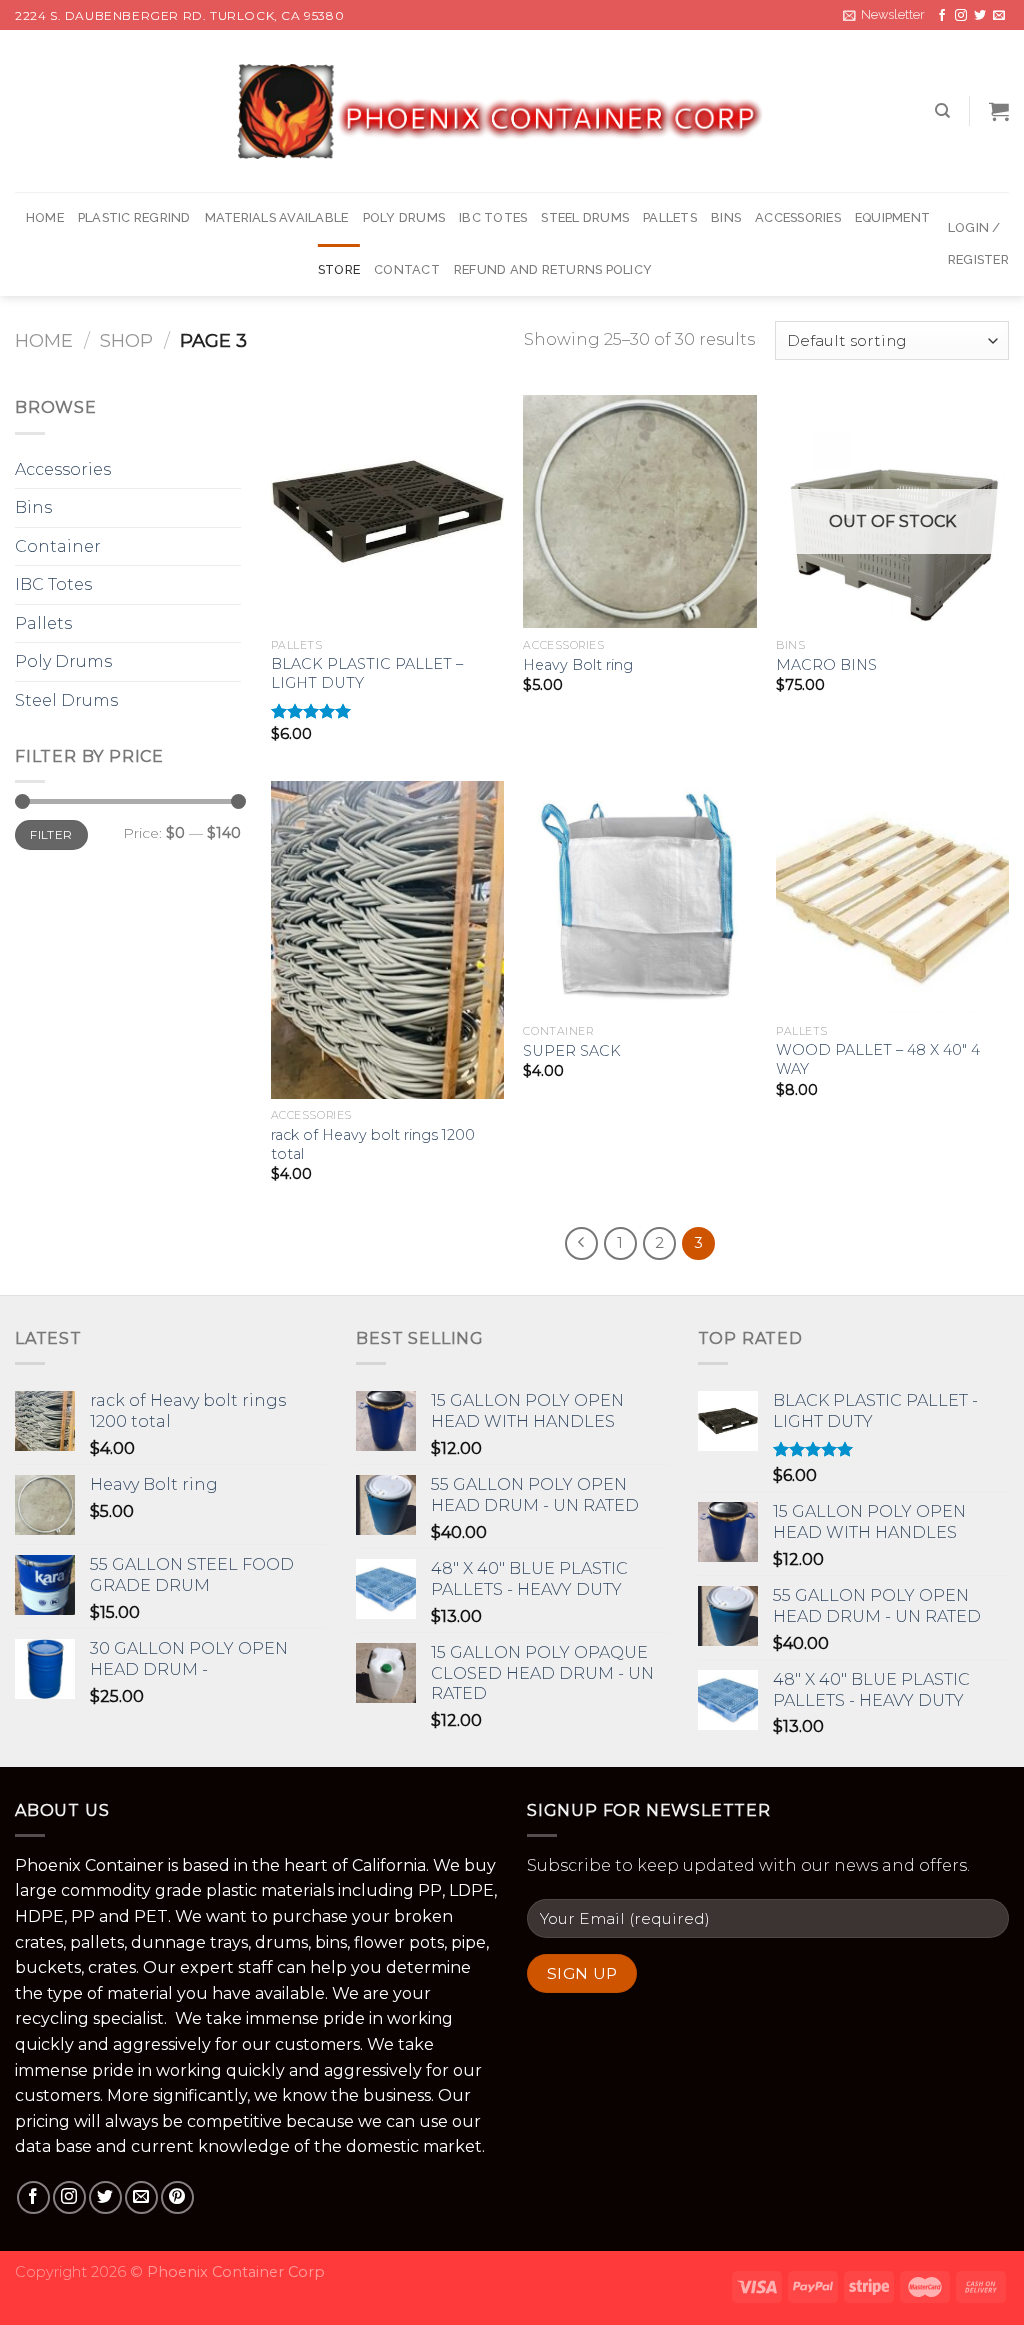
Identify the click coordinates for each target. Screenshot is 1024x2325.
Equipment (892, 217)
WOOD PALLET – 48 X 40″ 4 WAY (878, 1059)
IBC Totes (493, 217)
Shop (126, 340)
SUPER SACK (572, 1051)
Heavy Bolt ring (578, 665)
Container (58, 546)
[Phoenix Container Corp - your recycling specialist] (512, 112)
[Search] (942, 111)
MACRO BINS (826, 665)
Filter (51, 834)
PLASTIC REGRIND (134, 217)
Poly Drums (404, 217)
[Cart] (999, 111)
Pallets (670, 217)
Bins (726, 217)
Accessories (798, 217)
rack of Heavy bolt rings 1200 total (373, 1144)
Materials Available (277, 217)
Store (339, 269)
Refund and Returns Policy (553, 269)
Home (45, 217)
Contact (407, 269)
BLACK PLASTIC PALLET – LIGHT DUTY (367, 673)
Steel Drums (585, 217)
